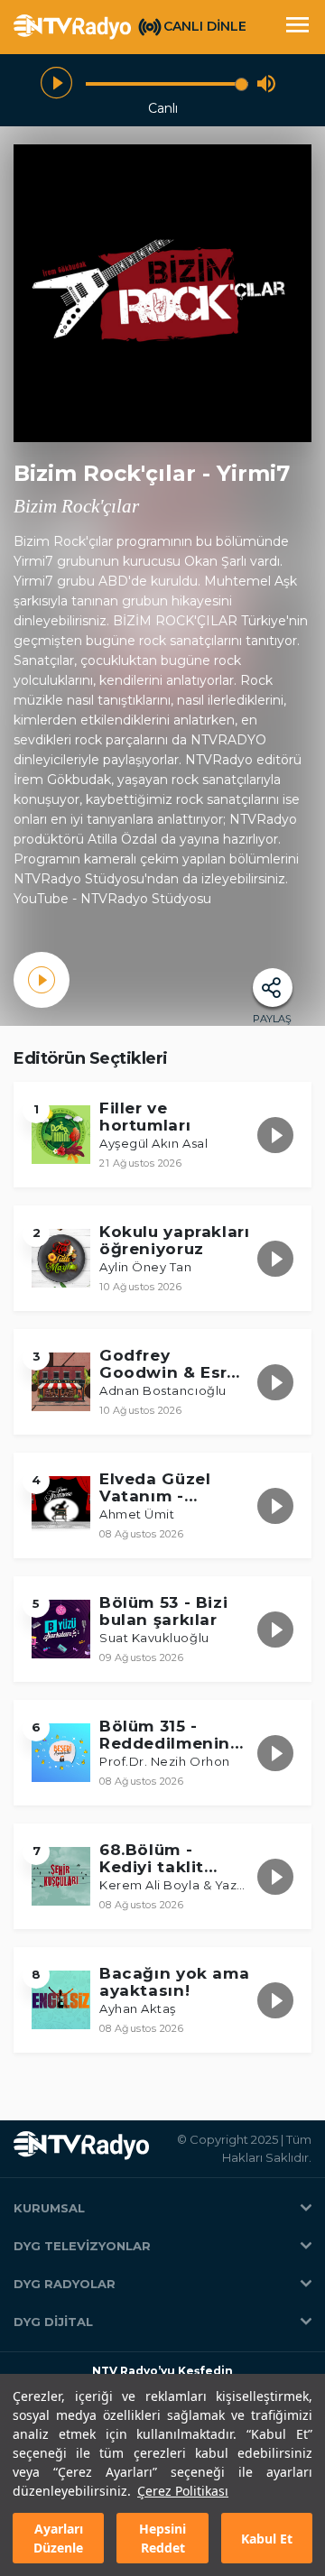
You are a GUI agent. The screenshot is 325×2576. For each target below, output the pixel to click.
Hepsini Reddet (162, 2538)
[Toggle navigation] (297, 27)
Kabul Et (267, 2539)
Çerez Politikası (183, 2491)
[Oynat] (56, 83)
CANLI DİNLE (205, 26)
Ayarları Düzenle (58, 2538)
